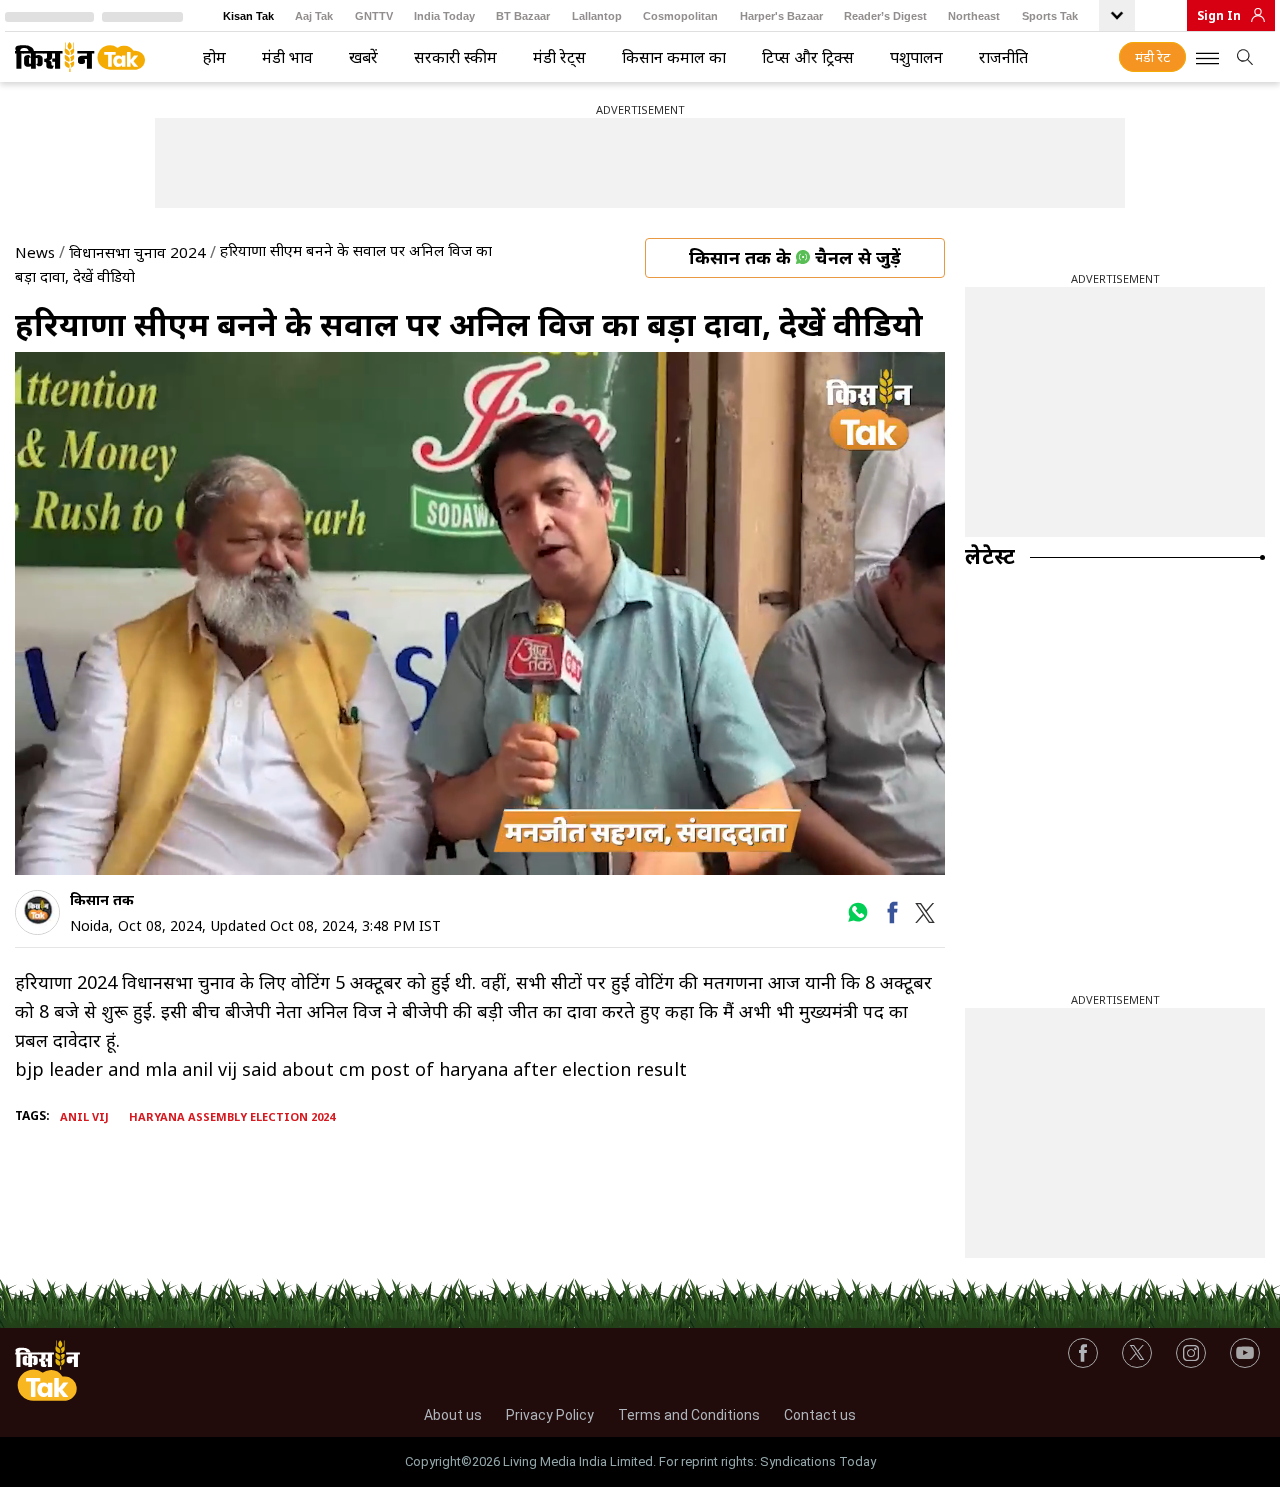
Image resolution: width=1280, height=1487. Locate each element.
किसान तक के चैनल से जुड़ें (795, 257)
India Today (444, 16)
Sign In (1219, 15)
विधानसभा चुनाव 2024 (137, 252)
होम (214, 57)
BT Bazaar (523, 16)
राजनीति (1003, 57)
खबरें (363, 57)
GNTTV (374, 16)
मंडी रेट (1152, 57)
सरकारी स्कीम (455, 57)
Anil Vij (84, 1116)
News (35, 252)
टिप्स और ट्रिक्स (808, 57)
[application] (480, 613)
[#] (857, 919)
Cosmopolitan (680, 16)
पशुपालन (916, 57)
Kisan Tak (248, 16)
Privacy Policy (550, 1415)
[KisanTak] (80, 57)
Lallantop (597, 16)
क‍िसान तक (102, 899)
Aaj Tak (314, 16)
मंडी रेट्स (559, 57)
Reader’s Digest (885, 16)
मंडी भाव (287, 57)
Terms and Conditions (689, 1415)
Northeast (974, 16)
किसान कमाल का (674, 57)
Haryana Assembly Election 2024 (232, 1116)
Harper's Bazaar (781, 16)
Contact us (820, 1415)
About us (453, 1415)
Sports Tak (1050, 16)
